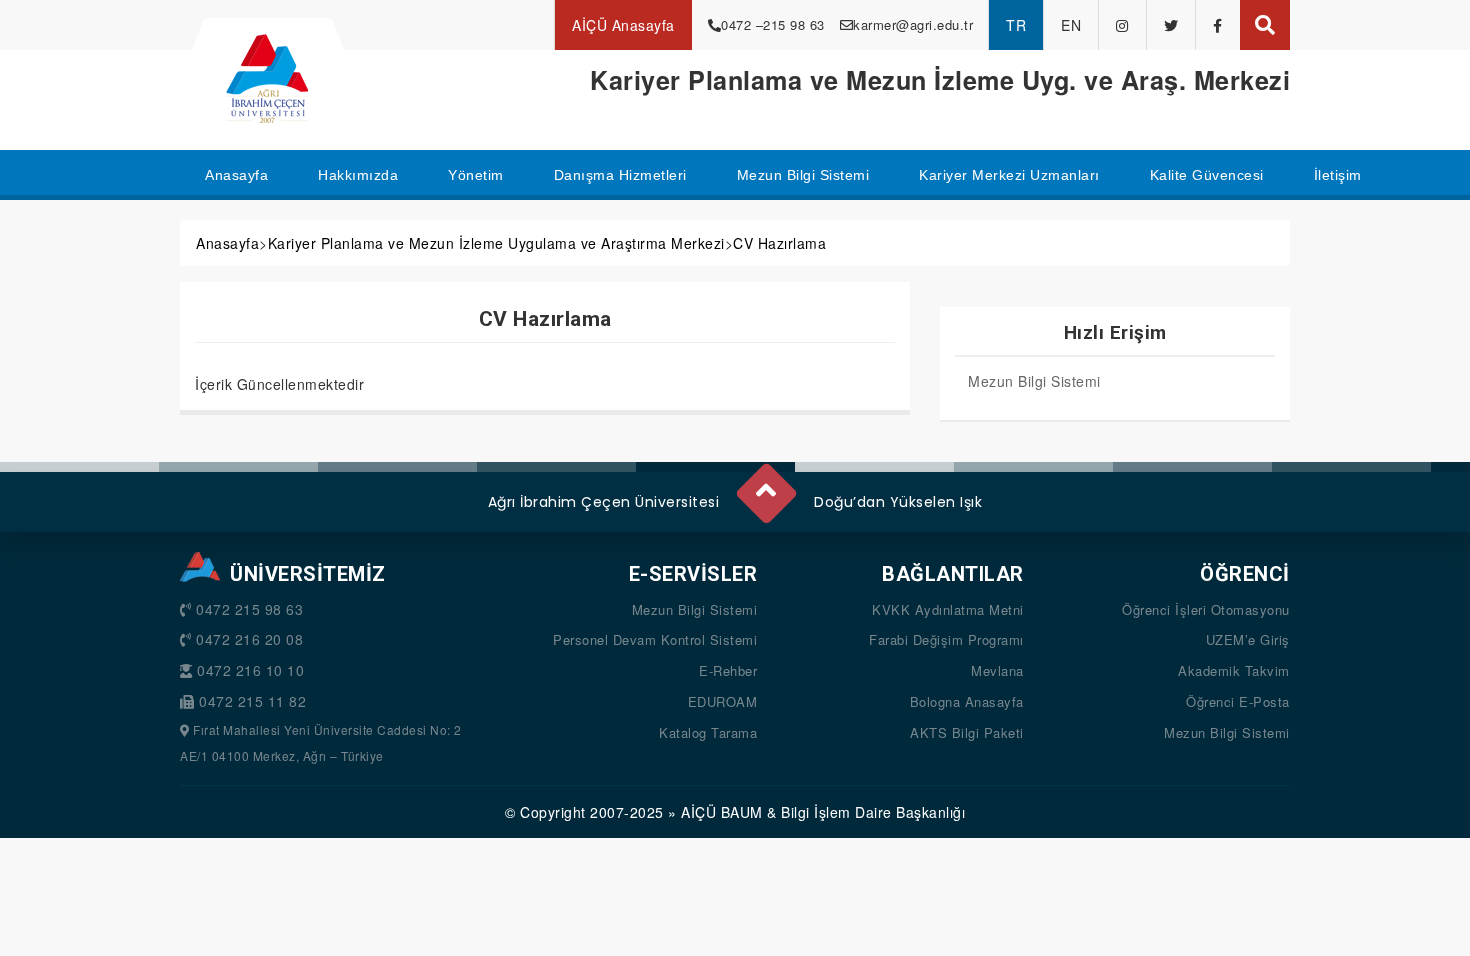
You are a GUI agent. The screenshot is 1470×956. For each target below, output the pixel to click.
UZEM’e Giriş (1248, 639)
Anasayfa (227, 243)
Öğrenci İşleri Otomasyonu (1206, 609)
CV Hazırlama (779, 243)
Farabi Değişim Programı (946, 639)
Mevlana (997, 670)
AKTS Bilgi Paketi (967, 732)
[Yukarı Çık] (765, 485)
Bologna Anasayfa (967, 701)
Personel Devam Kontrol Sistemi (655, 639)
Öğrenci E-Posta (1238, 701)
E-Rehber (728, 670)
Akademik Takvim (1234, 670)
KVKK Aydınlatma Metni (948, 609)
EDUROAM (723, 701)
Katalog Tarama (708, 732)
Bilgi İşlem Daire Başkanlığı (873, 812)
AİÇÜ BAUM (722, 812)
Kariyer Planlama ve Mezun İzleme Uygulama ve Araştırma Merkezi (496, 243)
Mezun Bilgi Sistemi (1034, 381)
